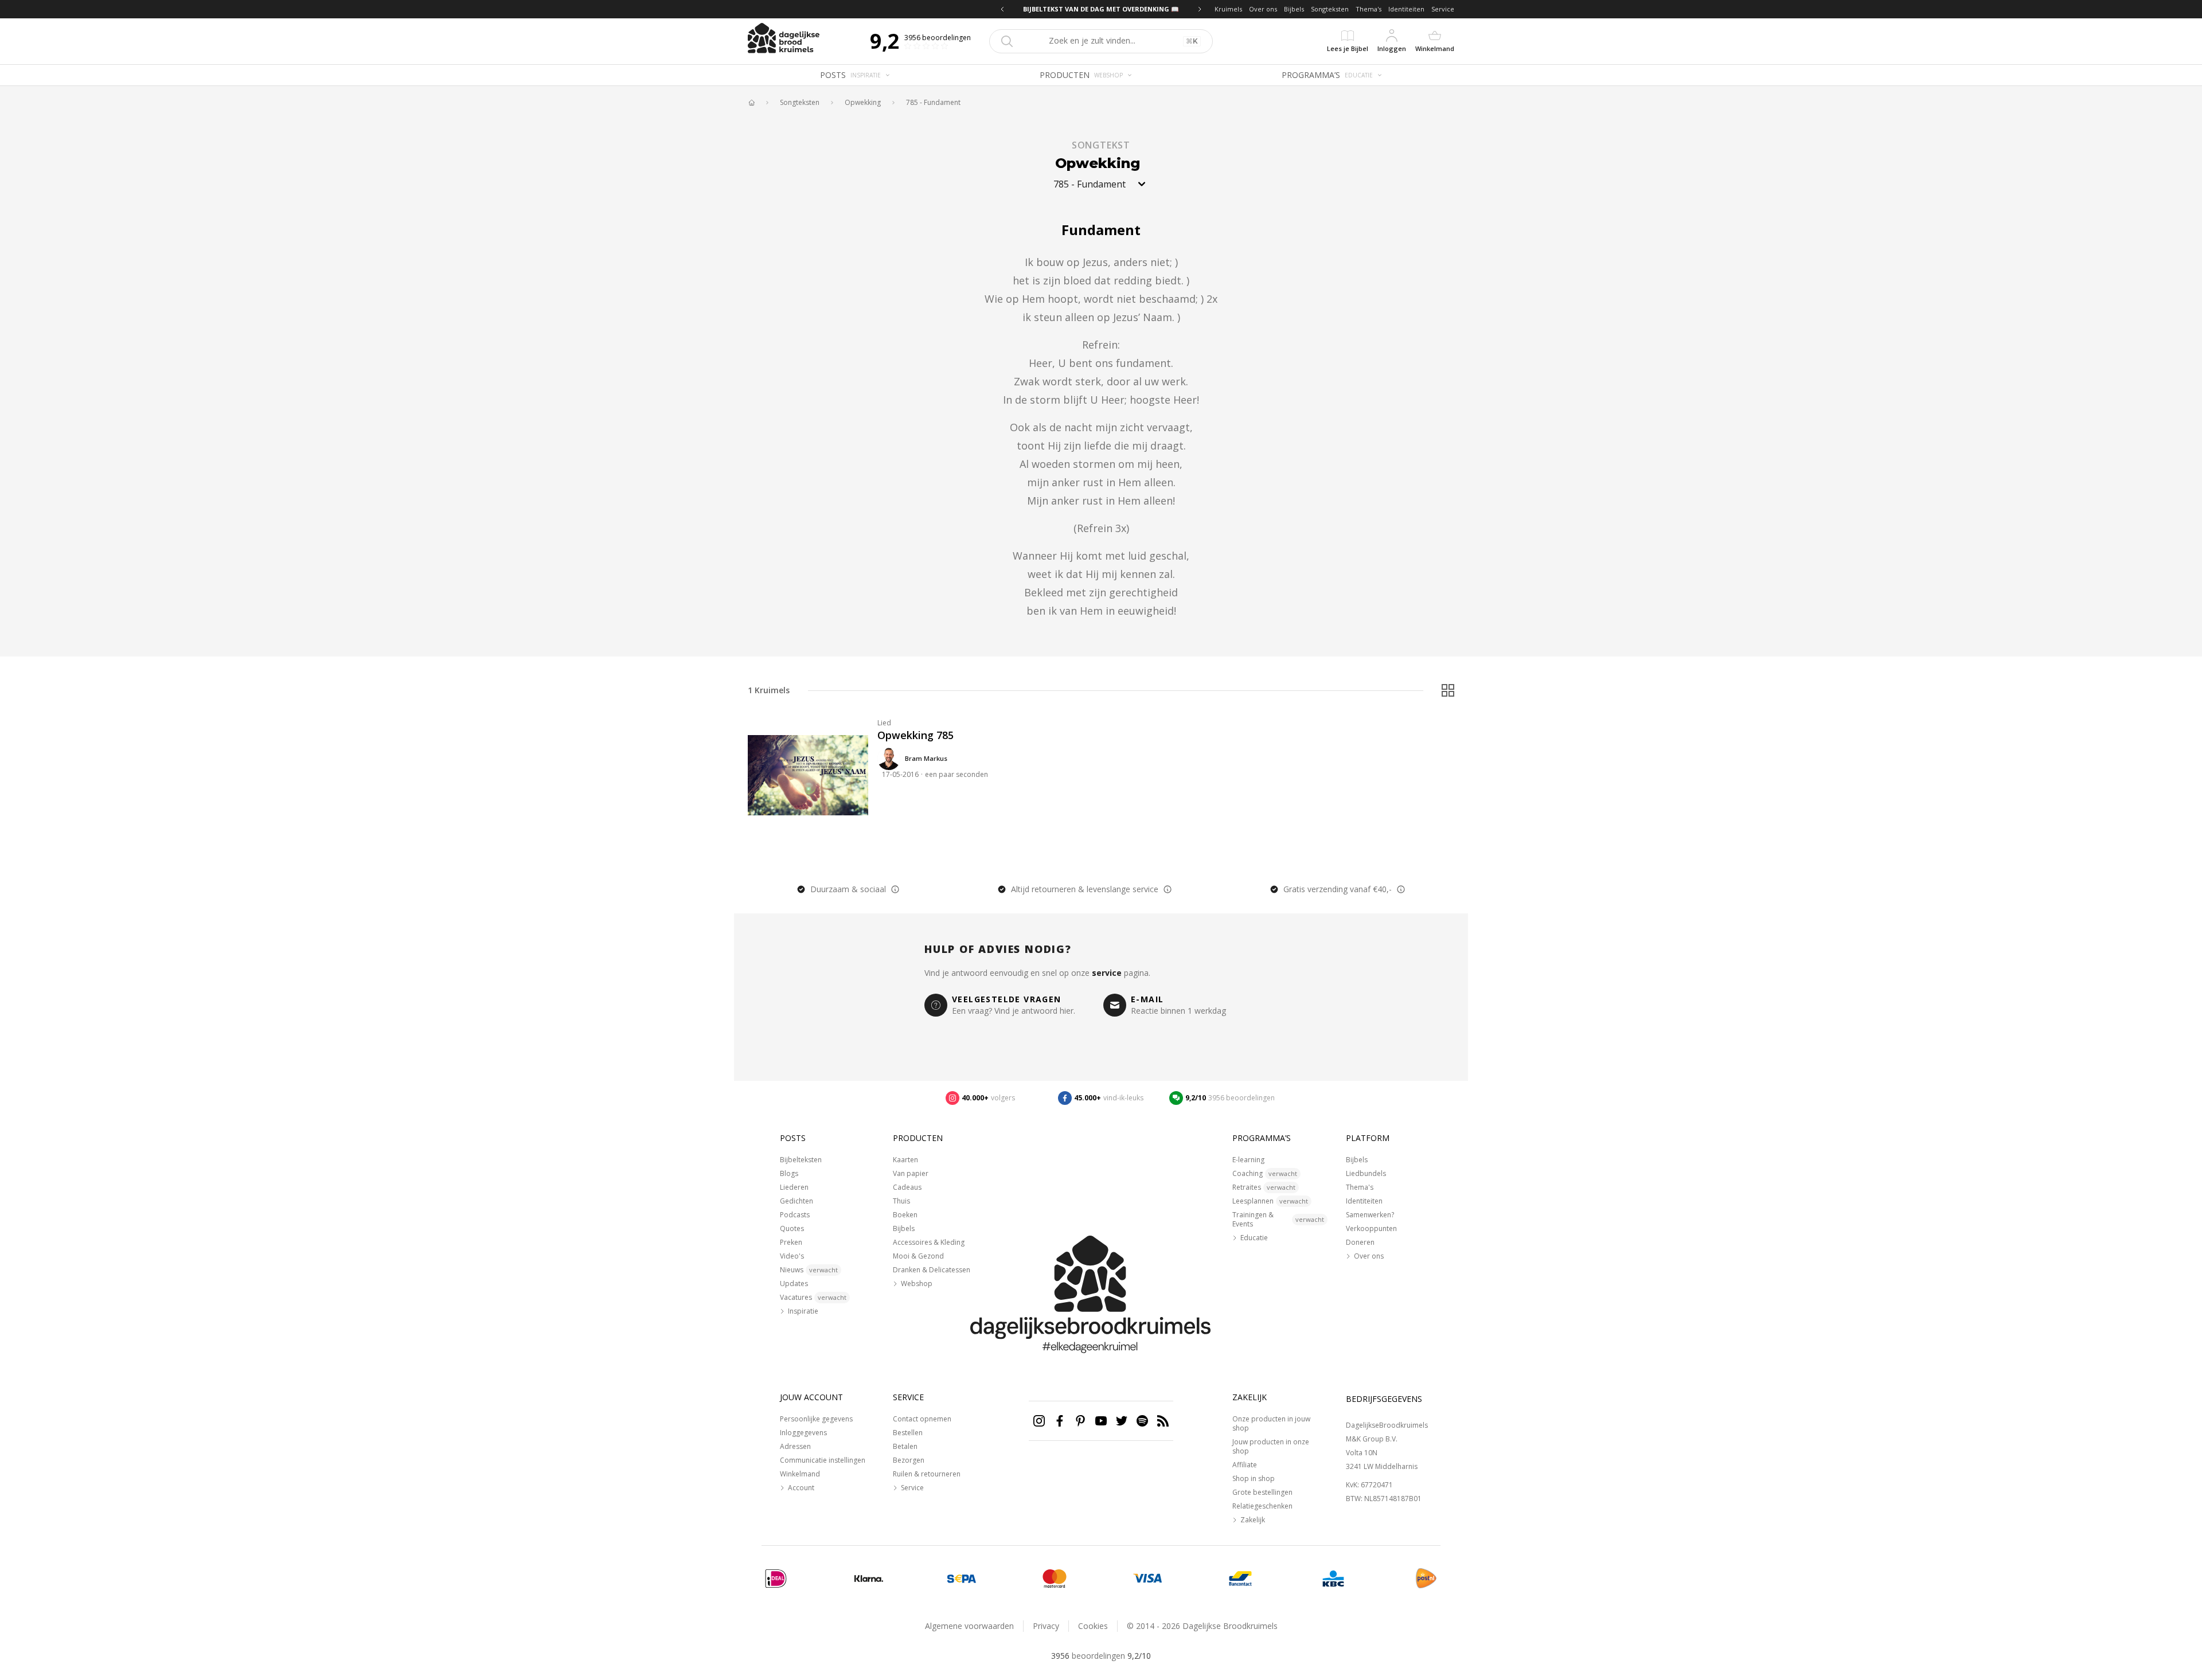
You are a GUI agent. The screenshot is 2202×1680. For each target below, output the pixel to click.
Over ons (1263, 9)
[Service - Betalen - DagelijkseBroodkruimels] (776, 1579)
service (1107, 973)
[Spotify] (1142, 1421)
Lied (884, 723)
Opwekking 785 (915, 735)
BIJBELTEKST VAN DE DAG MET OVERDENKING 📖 (1101, 9)
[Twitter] (1122, 1421)
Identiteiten (1406, 9)
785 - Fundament (933, 103)
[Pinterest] (1080, 1421)
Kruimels (1228, 9)
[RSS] (1163, 1421)
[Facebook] (1060, 1421)
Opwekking (863, 103)
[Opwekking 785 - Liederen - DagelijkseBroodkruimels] (808, 775)
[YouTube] (1101, 1421)
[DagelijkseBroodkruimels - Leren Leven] (751, 103)
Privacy (1046, 1626)
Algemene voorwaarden (969, 1626)
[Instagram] (1039, 1421)
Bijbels (1294, 9)
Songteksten (1330, 9)
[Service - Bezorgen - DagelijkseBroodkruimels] (1426, 1579)
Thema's (1369, 9)
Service (1443, 9)
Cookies (1093, 1626)
